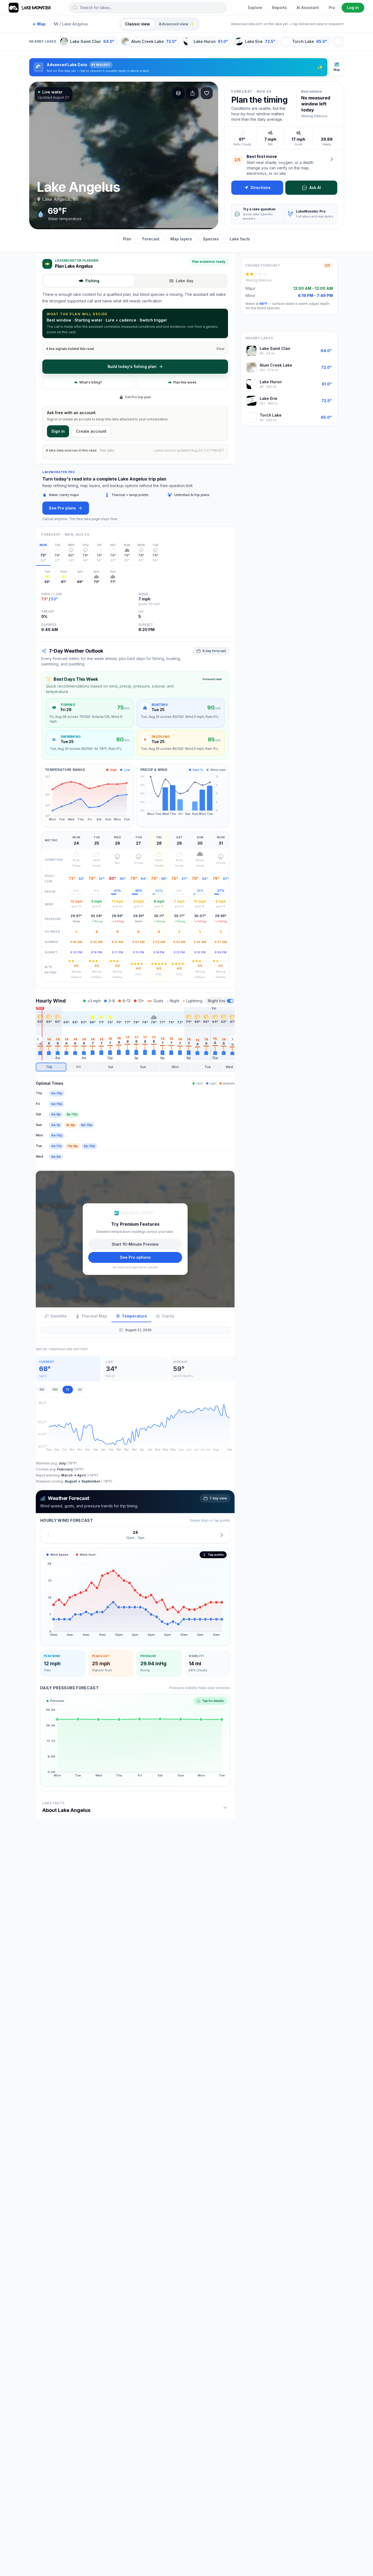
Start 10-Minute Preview (135, 1244)
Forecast (151, 239)
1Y (68, 1389)
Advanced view (176, 24)
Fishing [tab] (92, 281)
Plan (127, 239)
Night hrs (217, 1001)
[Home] (30, 8)
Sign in (58, 431)
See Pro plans (62, 508)
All (80, 1389)
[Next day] (222, 1535)
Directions (261, 188)
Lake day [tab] (185, 281)
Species (211, 239)
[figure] (135, 1597)
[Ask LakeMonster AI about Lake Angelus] (332, 159)
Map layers (181, 239)
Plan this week (185, 382)
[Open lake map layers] (178, 93)
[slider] (135, 1067)
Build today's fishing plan (132, 366)
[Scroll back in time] (38, 1039)
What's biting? (91, 382)
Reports (279, 8)
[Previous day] (49, 1535)
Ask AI (315, 188)
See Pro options (135, 1257)
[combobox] (148, 8)
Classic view (137, 24)
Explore (255, 8)
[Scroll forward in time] (232, 1039)
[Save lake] (207, 93)
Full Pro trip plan (138, 397)
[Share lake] (193, 93)
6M (55, 1389)
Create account (91, 431)
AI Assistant (308, 8)
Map (39, 24)
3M (42, 1389)
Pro (332, 8)
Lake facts (240, 239)
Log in (353, 8)
